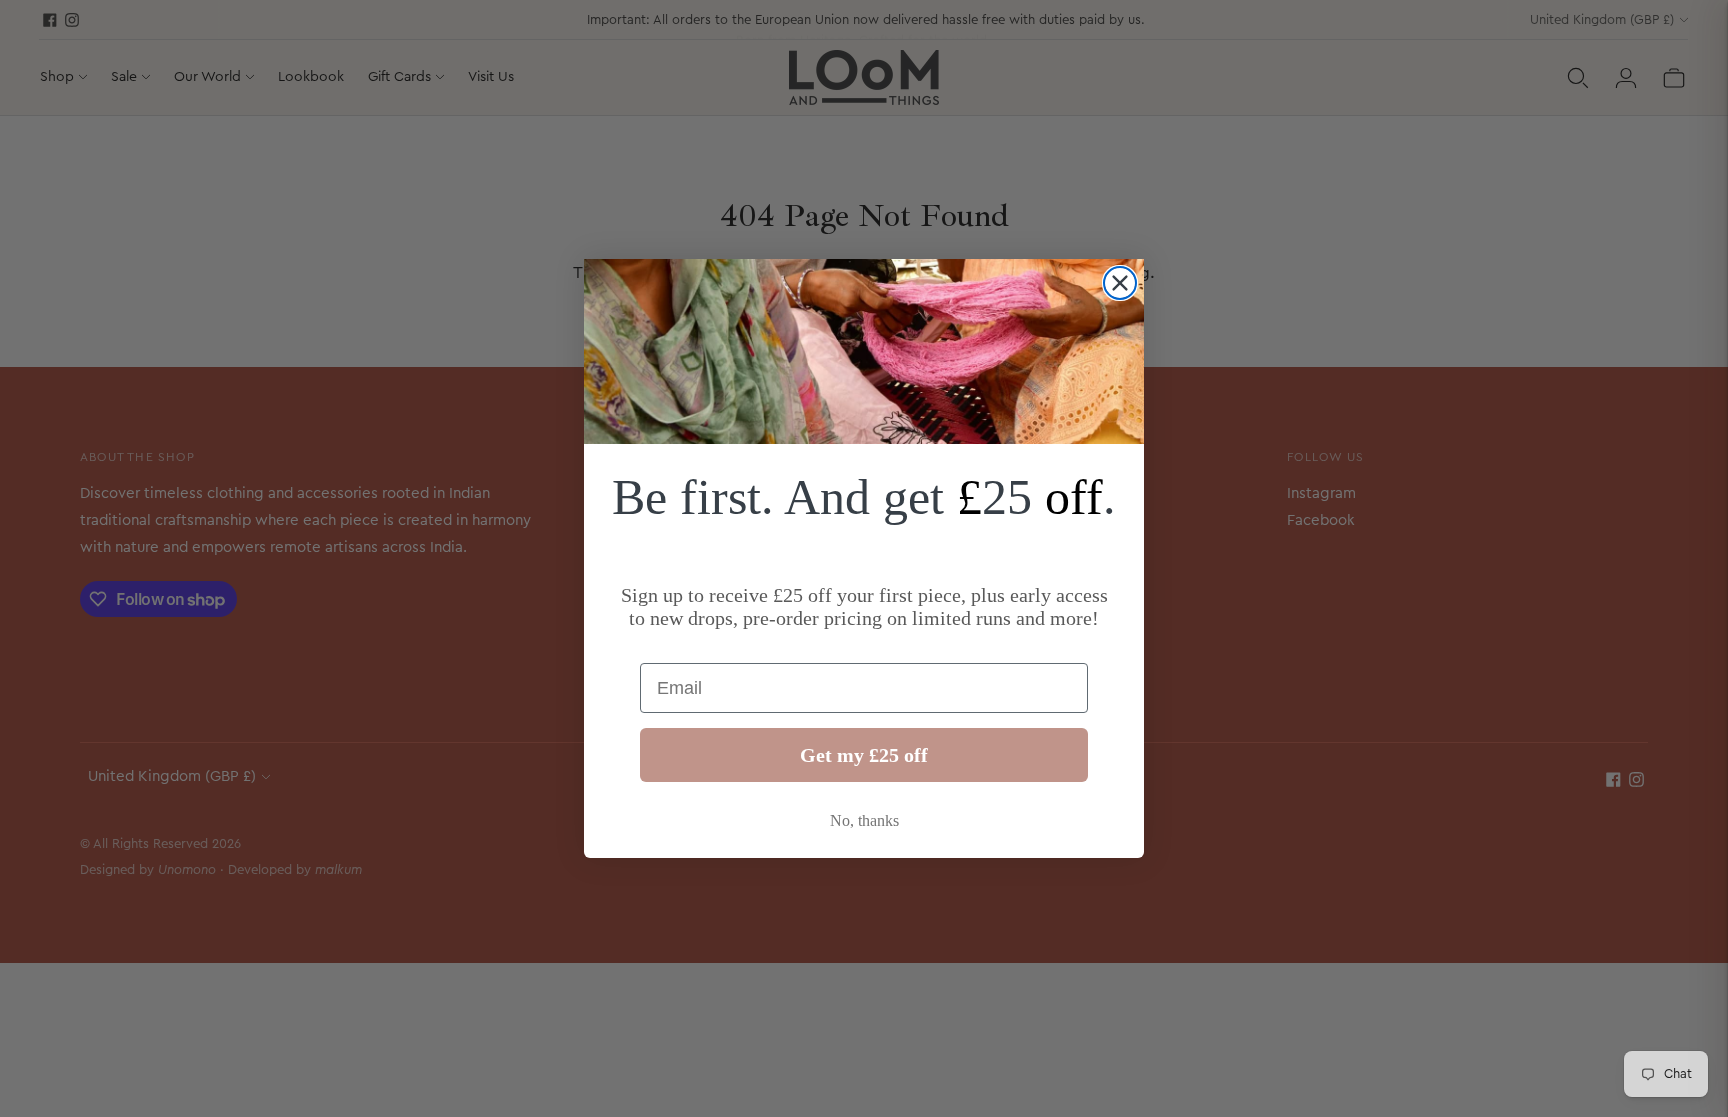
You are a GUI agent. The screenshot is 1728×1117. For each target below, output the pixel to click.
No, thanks (864, 820)
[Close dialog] (1120, 283)
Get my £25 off (864, 755)
